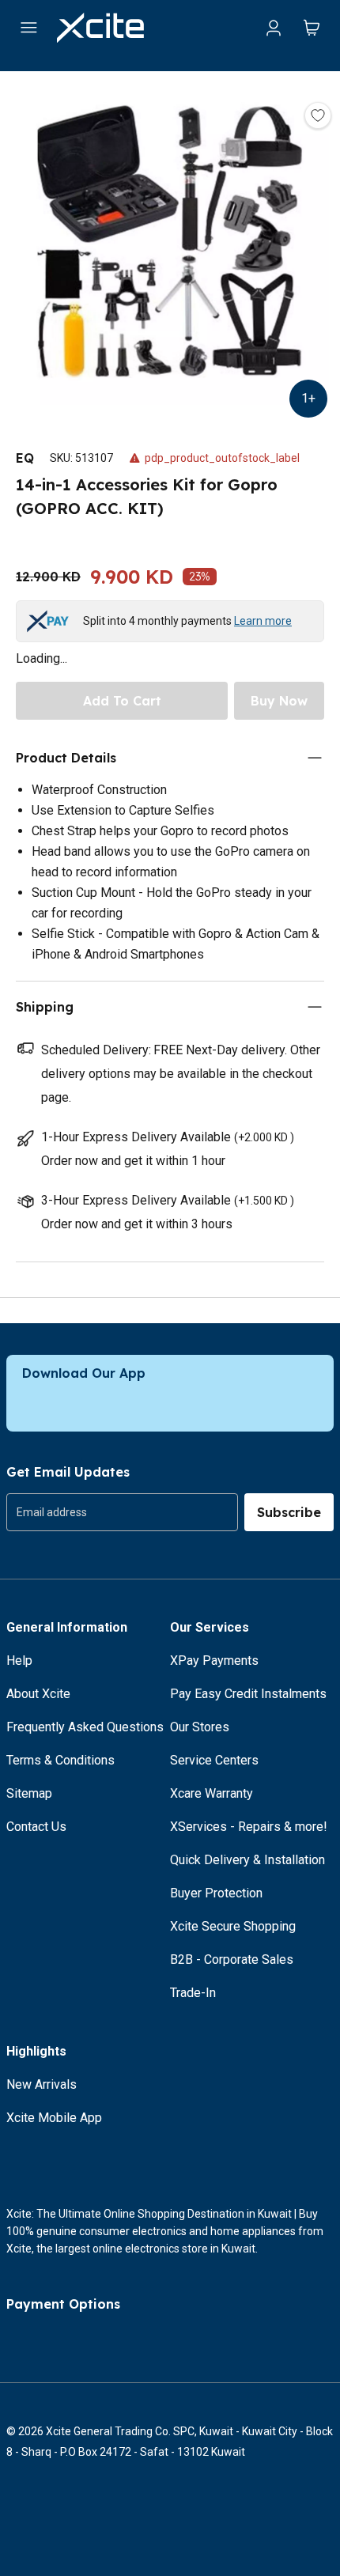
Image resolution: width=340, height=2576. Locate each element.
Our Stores (200, 1727)
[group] (122, 1512)
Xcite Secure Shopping (233, 1926)
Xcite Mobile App (54, 2118)
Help (19, 1661)
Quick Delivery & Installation (247, 1860)
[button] (170, 244)
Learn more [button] (263, 621)
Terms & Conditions (60, 1760)
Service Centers (214, 1760)
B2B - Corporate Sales (232, 1959)
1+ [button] (308, 398)
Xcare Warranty (212, 1793)
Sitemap (29, 1793)
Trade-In (193, 1993)
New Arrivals (42, 2084)
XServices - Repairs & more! (249, 1827)
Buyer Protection (216, 1893)
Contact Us (36, 1827)
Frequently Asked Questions (85, 1727)
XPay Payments (214, 1661)
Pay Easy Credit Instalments (248, 1694)
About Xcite (38, 1694)
